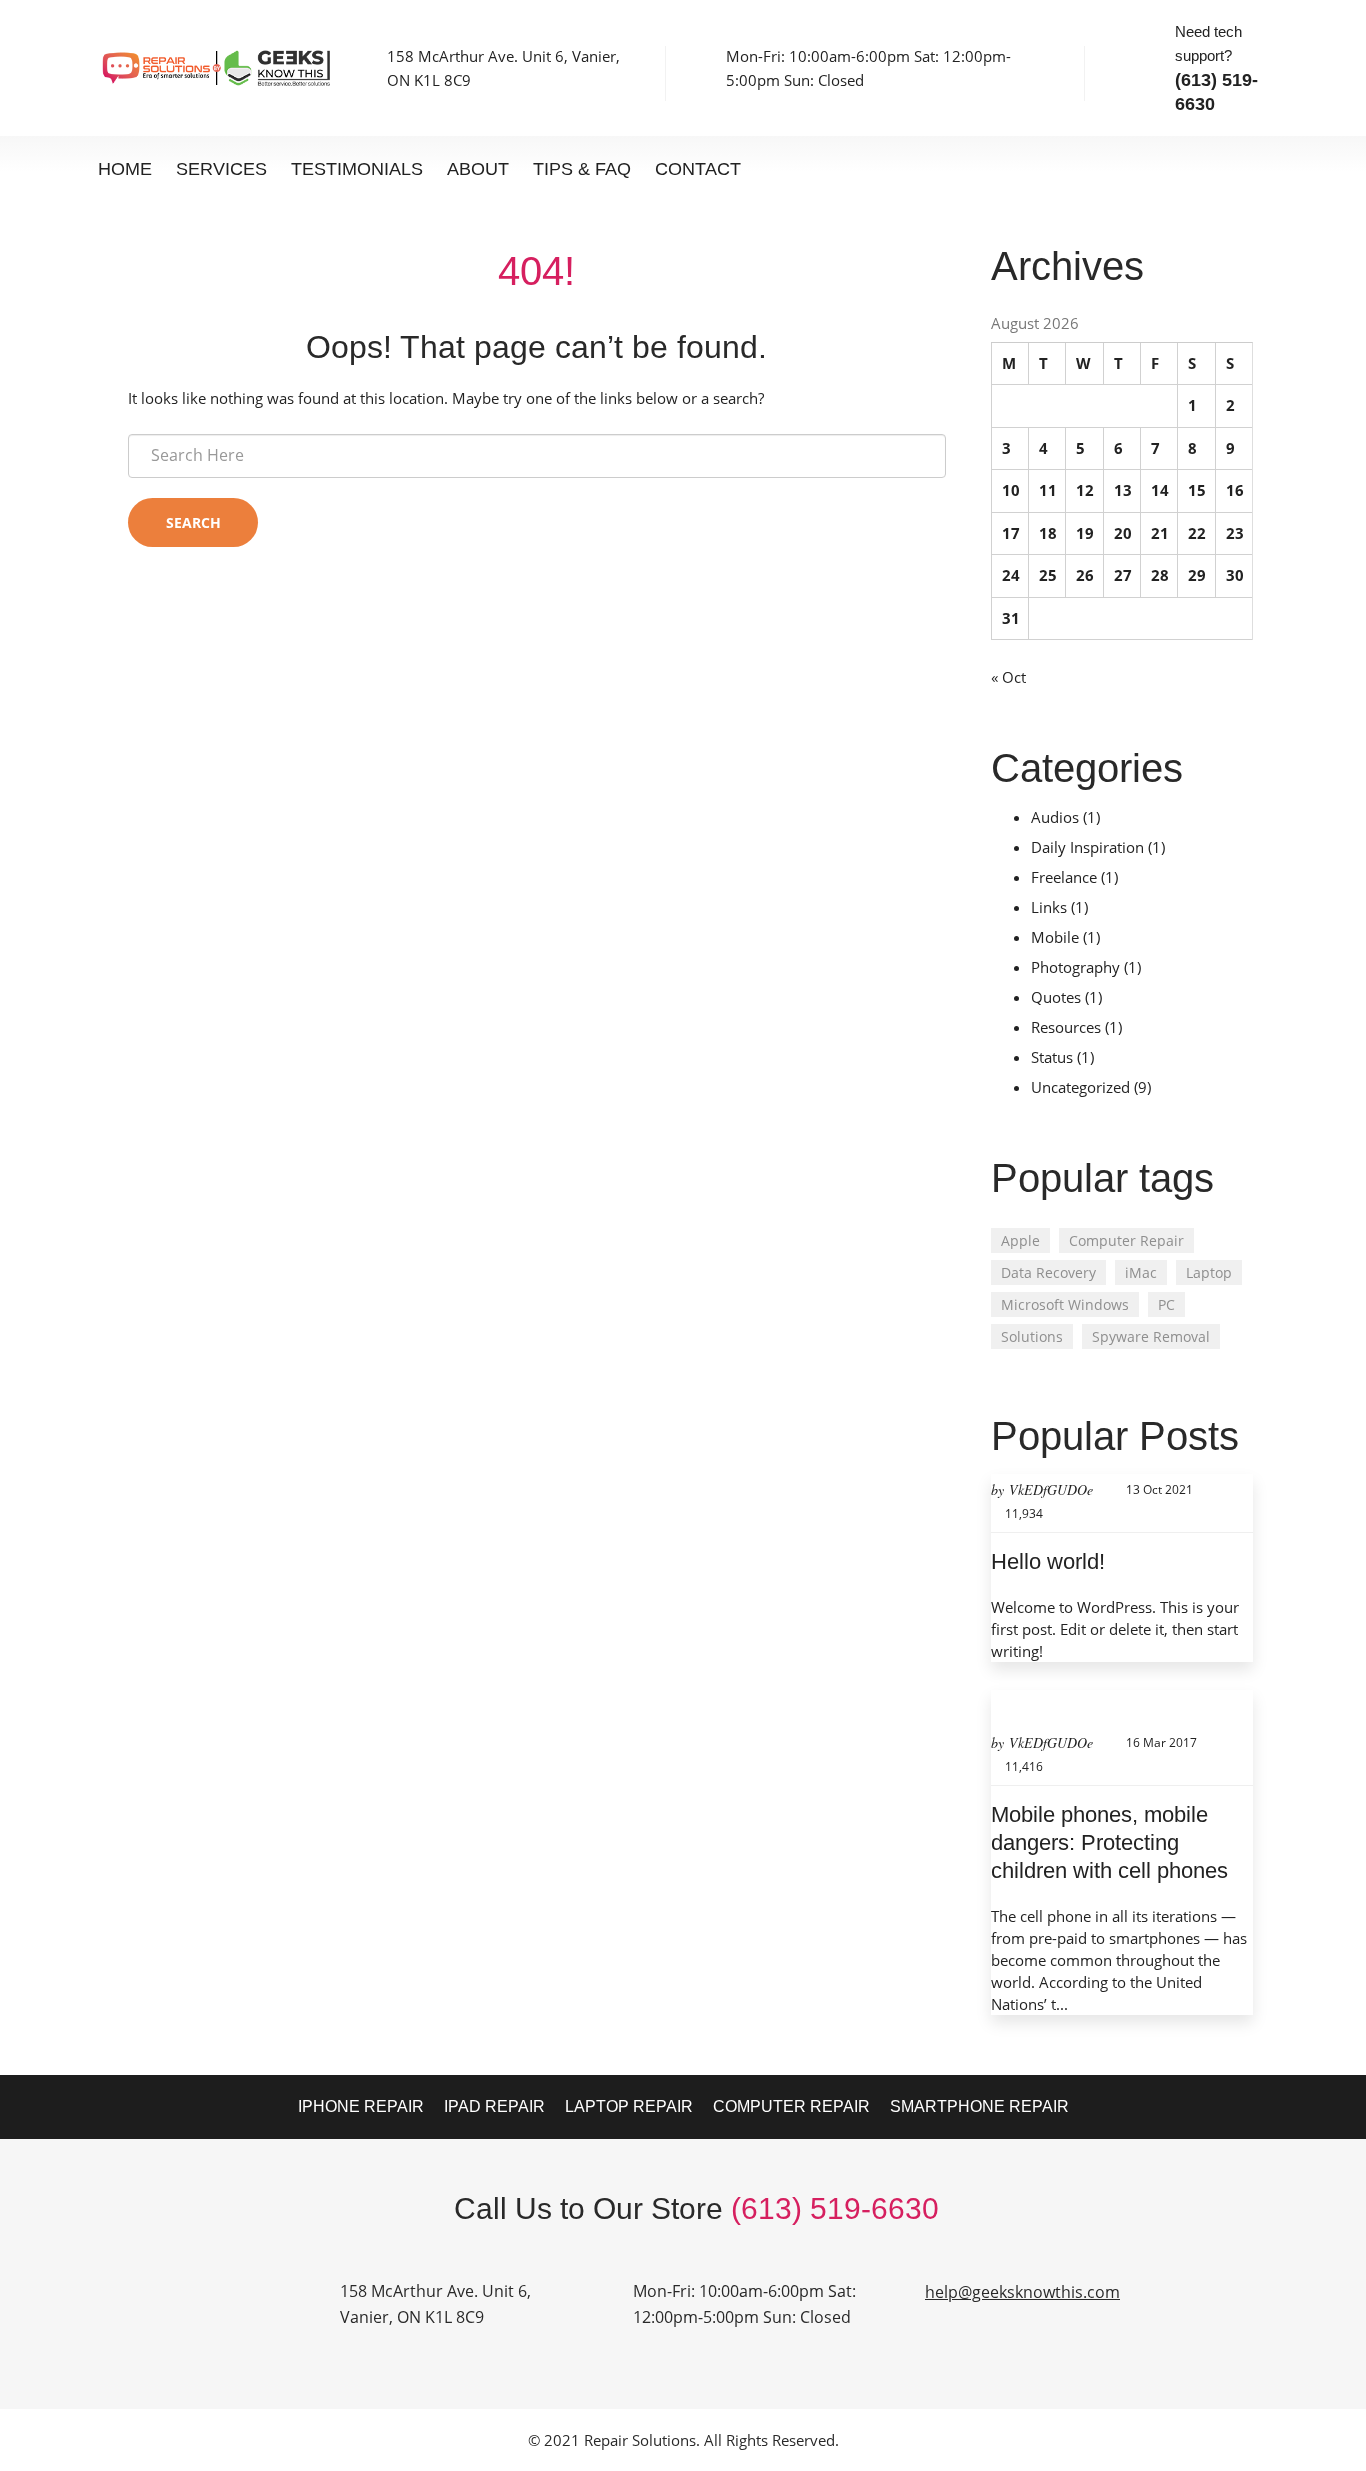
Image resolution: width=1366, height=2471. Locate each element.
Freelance (1064, 877)
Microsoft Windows (1065, 1304)
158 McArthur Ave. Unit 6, (435, 2291)
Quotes (1056, 997)
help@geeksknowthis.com (1022, 2292)
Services (221, 169)
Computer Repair (1126, 1240)
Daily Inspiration (1087, 847)
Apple (1020, 1240)
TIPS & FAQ (582, 169)
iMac (1141, 1272)
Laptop (1209, 1272)
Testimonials (357, 169)
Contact (698, 169)
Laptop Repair (629, 2106)
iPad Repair (494, 2106)
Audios (1055, 817)
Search (193, 522)
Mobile (1055, 937)
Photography (1075, 967)
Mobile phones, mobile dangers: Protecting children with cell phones (1109, 1842)
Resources (1066, 1027)
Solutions (1032, 1336)
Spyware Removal (1151, 1336)
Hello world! (1048, 1561)
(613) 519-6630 (835, 2208)
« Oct (1008, 677)
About (478, 169)
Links (1049, 907)
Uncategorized (1080, 1087)
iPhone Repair (361, 2106)
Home (125, 169)
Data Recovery (1048, 1272)
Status (1052, 1057)
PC (1166, 1304)
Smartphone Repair (979, 2106)
